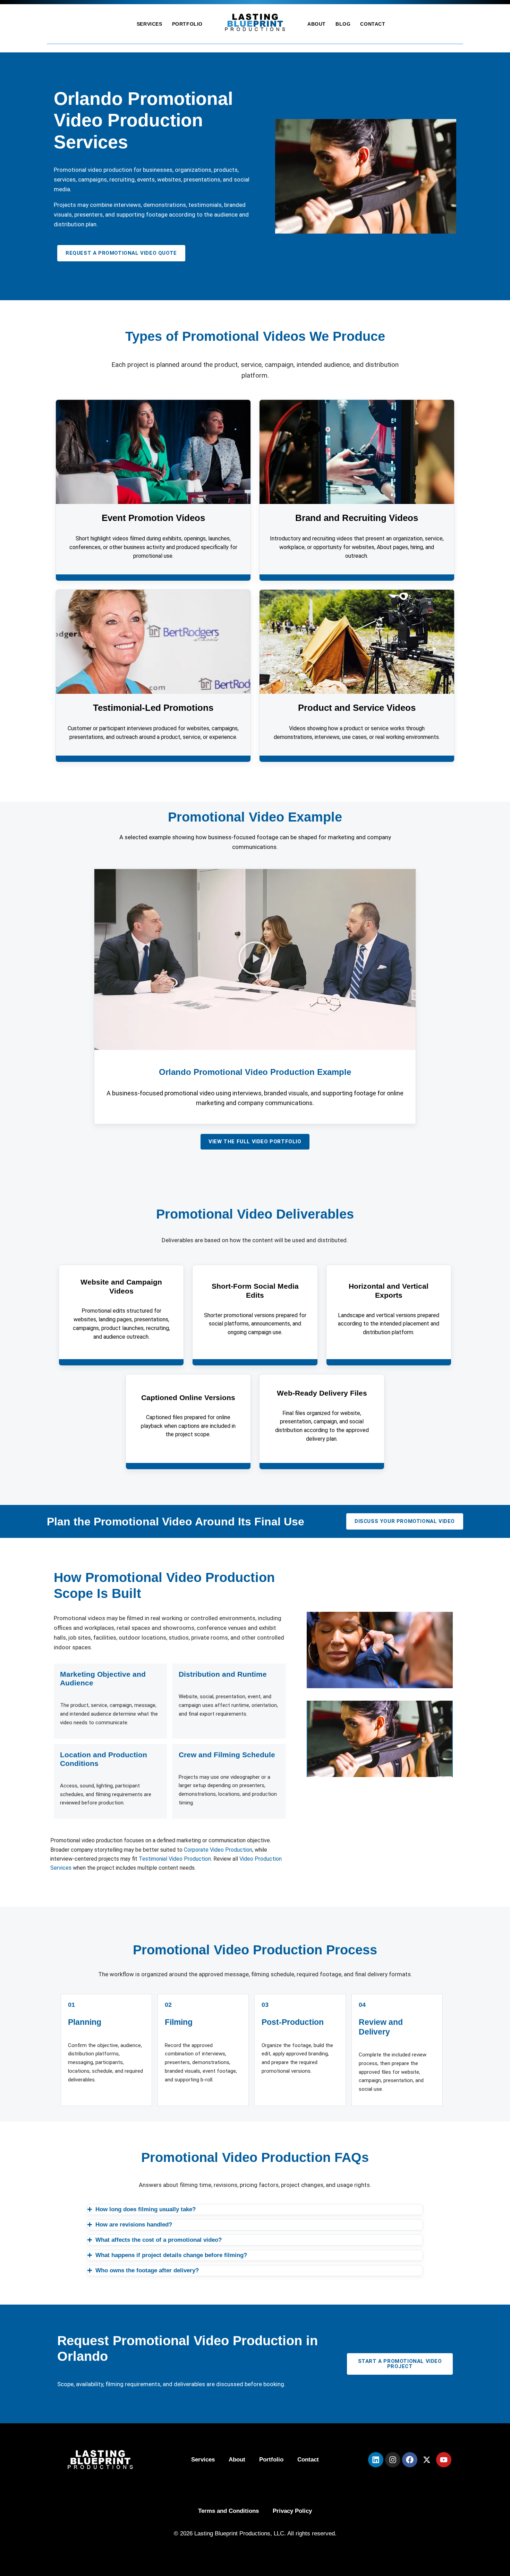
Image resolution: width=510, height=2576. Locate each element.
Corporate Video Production (218, 1850)
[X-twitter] (427, 2460)
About (317, 24)
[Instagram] (393, 2460)
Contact (373, 24)
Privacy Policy (292, 2511)
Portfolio (187, 24)
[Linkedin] (376, 2460)
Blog (343, 24)
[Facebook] (410, 2460)
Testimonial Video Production (175, 1859)
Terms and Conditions (228, 2511)
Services (150, 24)
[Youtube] (444, 2460)
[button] (255, 960)
